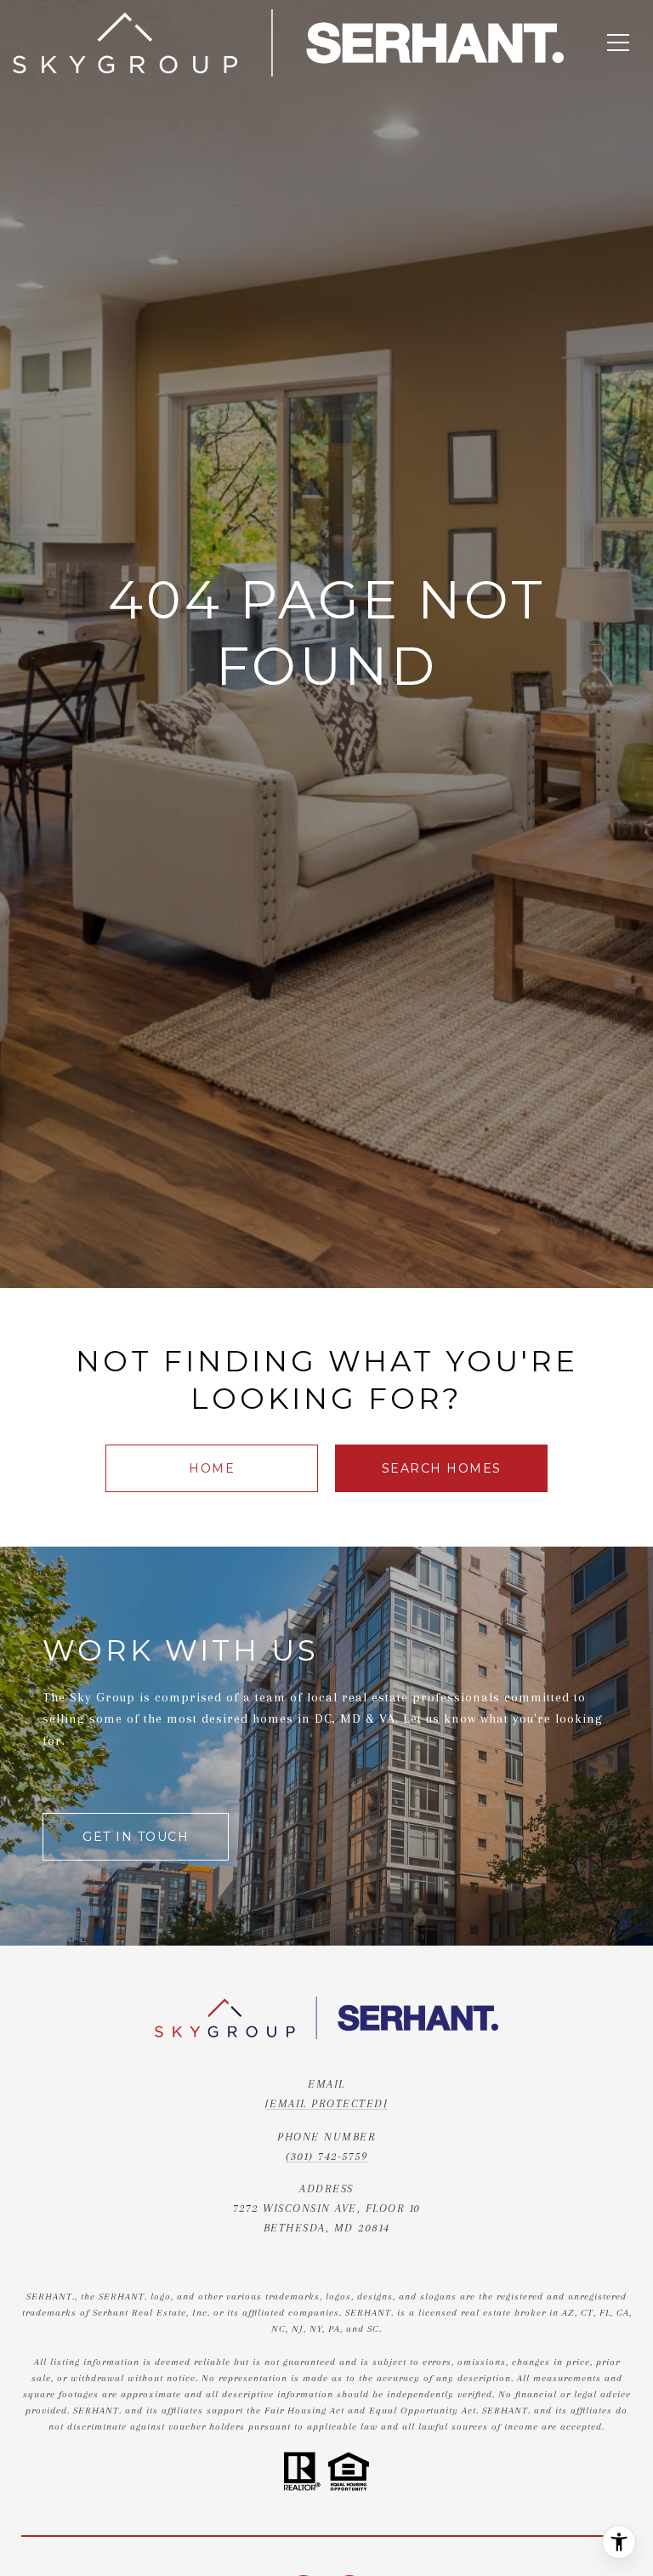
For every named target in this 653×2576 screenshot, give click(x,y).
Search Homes (442, 1468)
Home (212, 1468)
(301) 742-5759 (326, 2156)
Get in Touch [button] (136, 1837)
